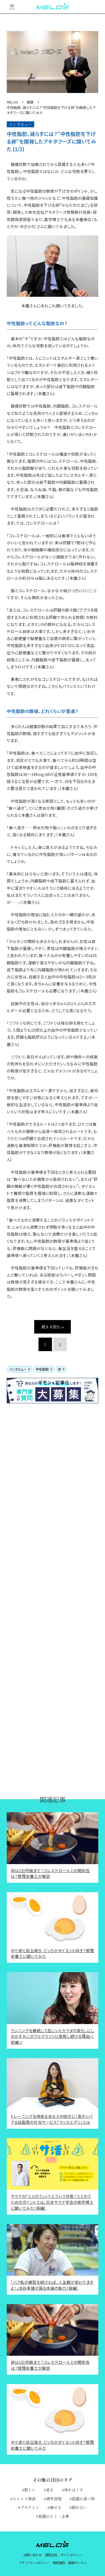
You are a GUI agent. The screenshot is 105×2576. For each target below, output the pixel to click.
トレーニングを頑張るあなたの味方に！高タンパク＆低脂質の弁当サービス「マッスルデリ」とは (52, 2119)
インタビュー (18, 1369)
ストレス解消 (24, 2499)
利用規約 (59, 2563)
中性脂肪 (42, 1369)
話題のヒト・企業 (54, 2516)
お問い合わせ (32, 2555)
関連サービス (77, 2563)
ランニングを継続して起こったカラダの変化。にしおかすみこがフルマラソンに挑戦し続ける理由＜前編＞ (52, 2036)
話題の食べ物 (83, 2499)
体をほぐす (74, 2490)
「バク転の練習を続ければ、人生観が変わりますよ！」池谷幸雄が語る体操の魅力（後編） (52, 2285)
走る (50, 2490)
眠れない (79, 2507)
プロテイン (30, 2507)
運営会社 (51, 2555)
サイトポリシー (71, 2555)
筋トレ (30, 2490)
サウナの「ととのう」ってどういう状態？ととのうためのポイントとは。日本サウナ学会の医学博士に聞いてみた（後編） (52, 2202)
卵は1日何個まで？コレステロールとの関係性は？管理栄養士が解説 (50, 1873)
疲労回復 (54, 2499)
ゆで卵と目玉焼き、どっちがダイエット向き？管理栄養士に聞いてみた (52, 1953)
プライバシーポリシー (34, 2563)
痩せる (56, 2507)
